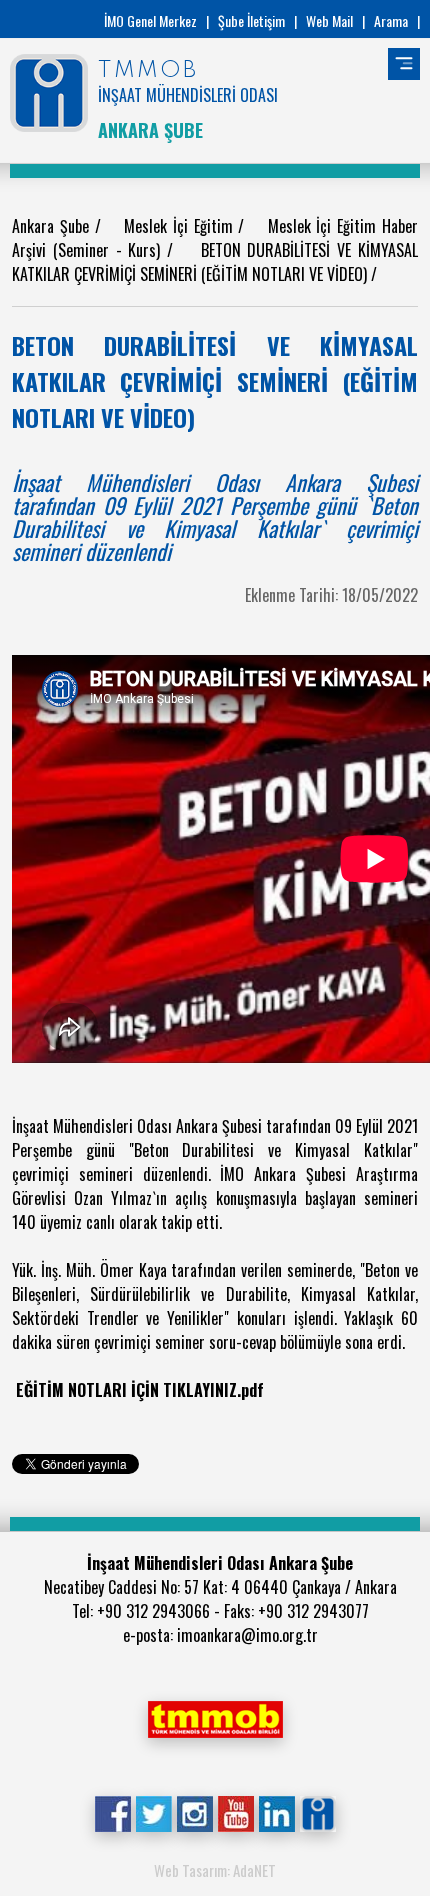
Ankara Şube (53, 226)
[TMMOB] (215, 1717)
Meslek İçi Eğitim (181, 226)
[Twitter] (153, 1812)
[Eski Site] (317, 1812)
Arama (391, 20)
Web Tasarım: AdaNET (215, 1870)
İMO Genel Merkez (150, 20)
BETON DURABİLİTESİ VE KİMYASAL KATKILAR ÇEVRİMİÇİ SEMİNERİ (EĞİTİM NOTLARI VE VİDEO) (215, 262)
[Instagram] (194, 1812)
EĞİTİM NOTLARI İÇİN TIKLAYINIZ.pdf (140, 1390)
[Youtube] (235, 1812)
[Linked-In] (276, 1812)
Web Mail (329, 20)
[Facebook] (112, 1812)
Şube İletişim (251, 20)
